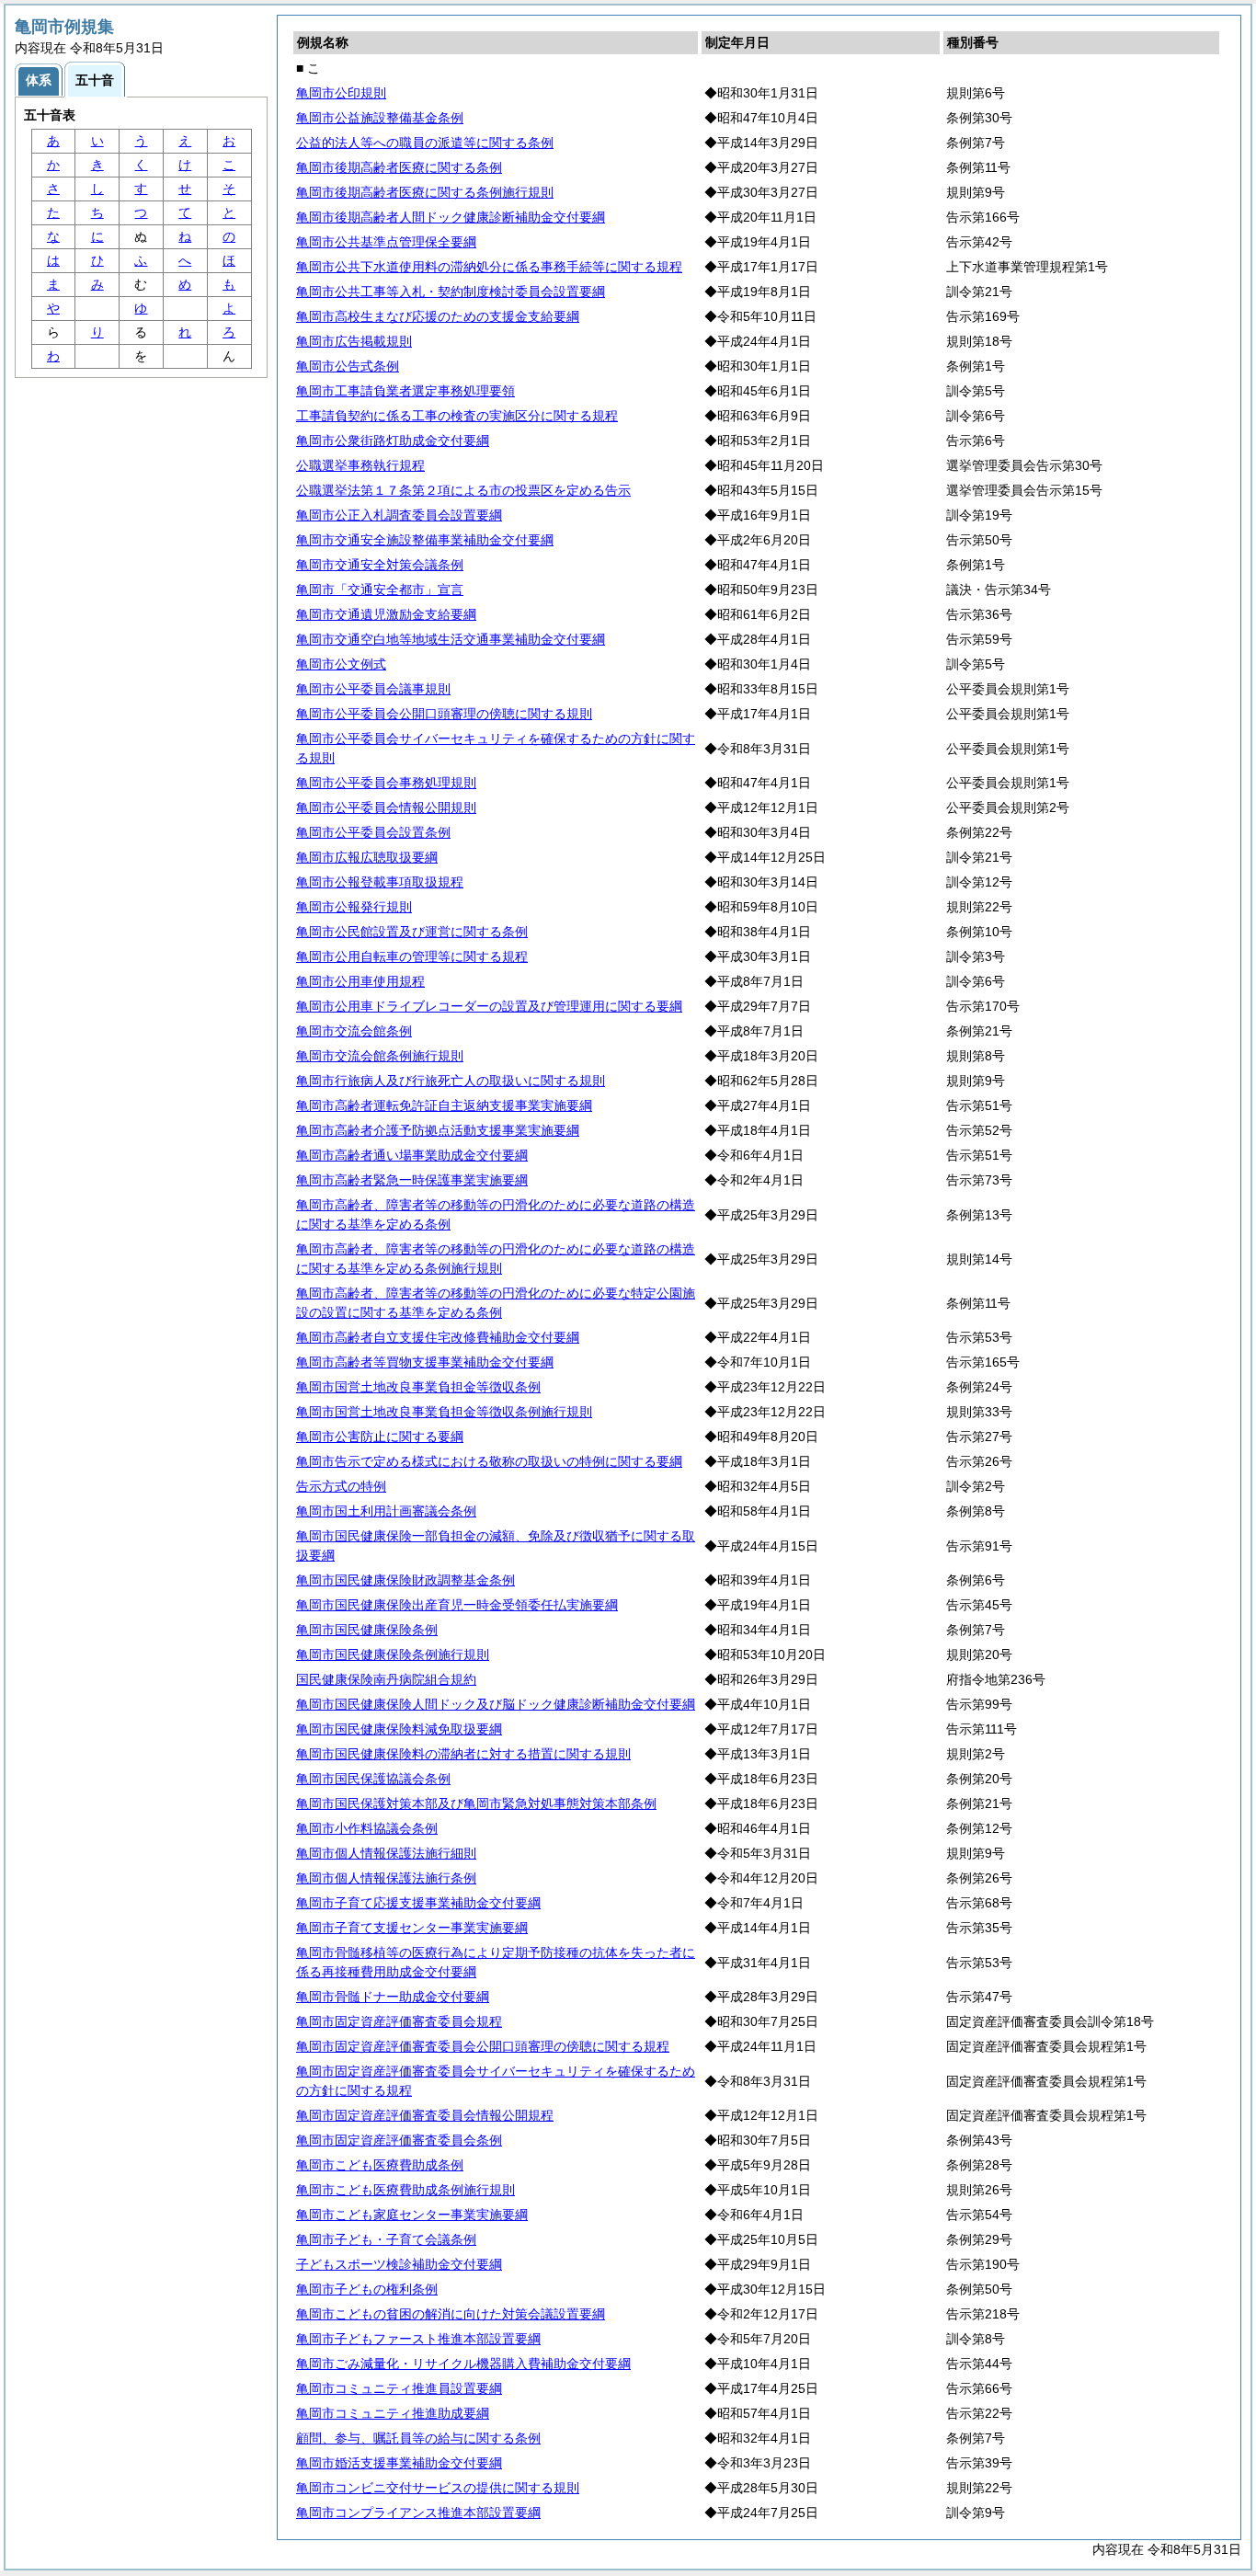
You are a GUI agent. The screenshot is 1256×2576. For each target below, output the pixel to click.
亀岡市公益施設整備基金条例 (380, 118)
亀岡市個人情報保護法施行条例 (386, 1878)
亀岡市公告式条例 (348, 366)
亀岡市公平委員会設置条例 (373, 832)
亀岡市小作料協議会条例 (367, 1828)
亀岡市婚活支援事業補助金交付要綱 (399, 2463)
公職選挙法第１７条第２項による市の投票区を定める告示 (463, 490)
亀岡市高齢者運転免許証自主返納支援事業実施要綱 (444, 1105)
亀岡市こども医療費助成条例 (380, 2165)
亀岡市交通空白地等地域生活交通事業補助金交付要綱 (451, 639)
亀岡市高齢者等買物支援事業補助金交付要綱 (425, 1362)
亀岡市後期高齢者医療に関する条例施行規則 (425, 192)
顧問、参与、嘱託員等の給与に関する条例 (418, 2438)
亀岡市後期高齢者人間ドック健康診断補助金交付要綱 (451, 217)
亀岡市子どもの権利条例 (367, 2289)
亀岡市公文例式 (341, 664)
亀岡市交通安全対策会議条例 (380, 565)
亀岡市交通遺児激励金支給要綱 (386, 614)
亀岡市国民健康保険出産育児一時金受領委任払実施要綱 (457, 1605)
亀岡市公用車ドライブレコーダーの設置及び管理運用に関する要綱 (489, 1006)
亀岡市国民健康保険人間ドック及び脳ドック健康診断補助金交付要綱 (496, 1704)
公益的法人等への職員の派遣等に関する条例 (425, 143)
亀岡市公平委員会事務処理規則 (386, 783)
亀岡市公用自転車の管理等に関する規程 (412, 956)
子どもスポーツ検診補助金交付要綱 (399, 2264)
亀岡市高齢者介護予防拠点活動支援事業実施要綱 (438, 1130)
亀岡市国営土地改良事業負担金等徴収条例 (418, 1387)
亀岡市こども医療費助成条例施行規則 (405, 2190)
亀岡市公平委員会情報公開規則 (386, 807)
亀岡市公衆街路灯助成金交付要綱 (393, 441)
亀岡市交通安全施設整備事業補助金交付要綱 (425, 540)
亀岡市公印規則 (341, 93)
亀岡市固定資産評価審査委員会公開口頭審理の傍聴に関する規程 (483, 2046)
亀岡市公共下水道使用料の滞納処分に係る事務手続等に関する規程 (489, 267)
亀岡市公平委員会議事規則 (373, 689)
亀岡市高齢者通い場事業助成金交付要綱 (412, 1155)
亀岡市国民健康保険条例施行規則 (393, 1654)
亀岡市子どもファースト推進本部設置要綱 (418, 2339)
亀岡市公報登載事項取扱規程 (380, 882)
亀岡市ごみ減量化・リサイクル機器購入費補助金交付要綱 (463, 2364)
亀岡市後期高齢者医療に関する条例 (399, 167)
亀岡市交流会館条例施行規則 (380, 1056)
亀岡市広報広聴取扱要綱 (367, 857)
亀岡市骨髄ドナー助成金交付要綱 (393, 1997)
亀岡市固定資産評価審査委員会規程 (399, 2021)
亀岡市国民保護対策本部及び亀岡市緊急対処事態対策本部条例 (476, 1803)
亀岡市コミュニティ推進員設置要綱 (399, 2388)
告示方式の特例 (341, 1486)
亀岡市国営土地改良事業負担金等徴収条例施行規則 (444, 1412)
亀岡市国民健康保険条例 (367, 1630)
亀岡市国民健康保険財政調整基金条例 (405, 1580)
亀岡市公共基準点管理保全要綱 (386, 242)
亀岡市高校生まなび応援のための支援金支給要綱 (438, 316)
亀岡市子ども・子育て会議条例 (386, 2239)
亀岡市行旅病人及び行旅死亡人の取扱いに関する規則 (451, 1081)
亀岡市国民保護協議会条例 (373, 1779)
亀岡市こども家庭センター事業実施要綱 (412, 2215)
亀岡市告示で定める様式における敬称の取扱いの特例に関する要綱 (489, 1461)
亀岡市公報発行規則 (354, 907)
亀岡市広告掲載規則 (354, 341)
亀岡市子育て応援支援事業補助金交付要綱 (418, 1903)
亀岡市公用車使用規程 (360, 981)
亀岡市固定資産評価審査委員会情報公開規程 (425, 2115)
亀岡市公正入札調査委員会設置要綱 (399, 515)
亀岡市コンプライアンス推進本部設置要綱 (418, 2513)
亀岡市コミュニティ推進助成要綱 (393, 2413)
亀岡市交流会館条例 (354, 1031)
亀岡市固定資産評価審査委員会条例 (399, 2140)
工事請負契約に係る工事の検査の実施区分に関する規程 (457, 416)
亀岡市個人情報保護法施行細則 (386, 1853)
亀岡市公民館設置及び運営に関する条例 (412, 932)
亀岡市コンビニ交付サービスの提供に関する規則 (438, 2488)
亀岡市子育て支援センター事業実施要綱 (412, 1928)
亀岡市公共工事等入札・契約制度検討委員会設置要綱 (451, 292)
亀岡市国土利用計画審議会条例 (386, 1511)
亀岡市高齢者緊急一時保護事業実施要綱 (412, 1180)
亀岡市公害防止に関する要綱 (380, 1437)
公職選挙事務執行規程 (360, 465)
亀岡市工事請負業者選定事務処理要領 (405, 391)
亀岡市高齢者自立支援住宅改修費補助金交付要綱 (438, 1337)
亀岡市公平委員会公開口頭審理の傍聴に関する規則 (444, 714)
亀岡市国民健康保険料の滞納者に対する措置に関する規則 (463, 1754)
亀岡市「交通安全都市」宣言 (380, 590)
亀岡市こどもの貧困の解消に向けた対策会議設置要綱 (451, 2314)
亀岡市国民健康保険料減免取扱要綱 (399, 1729)
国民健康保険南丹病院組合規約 (386, 1679)
